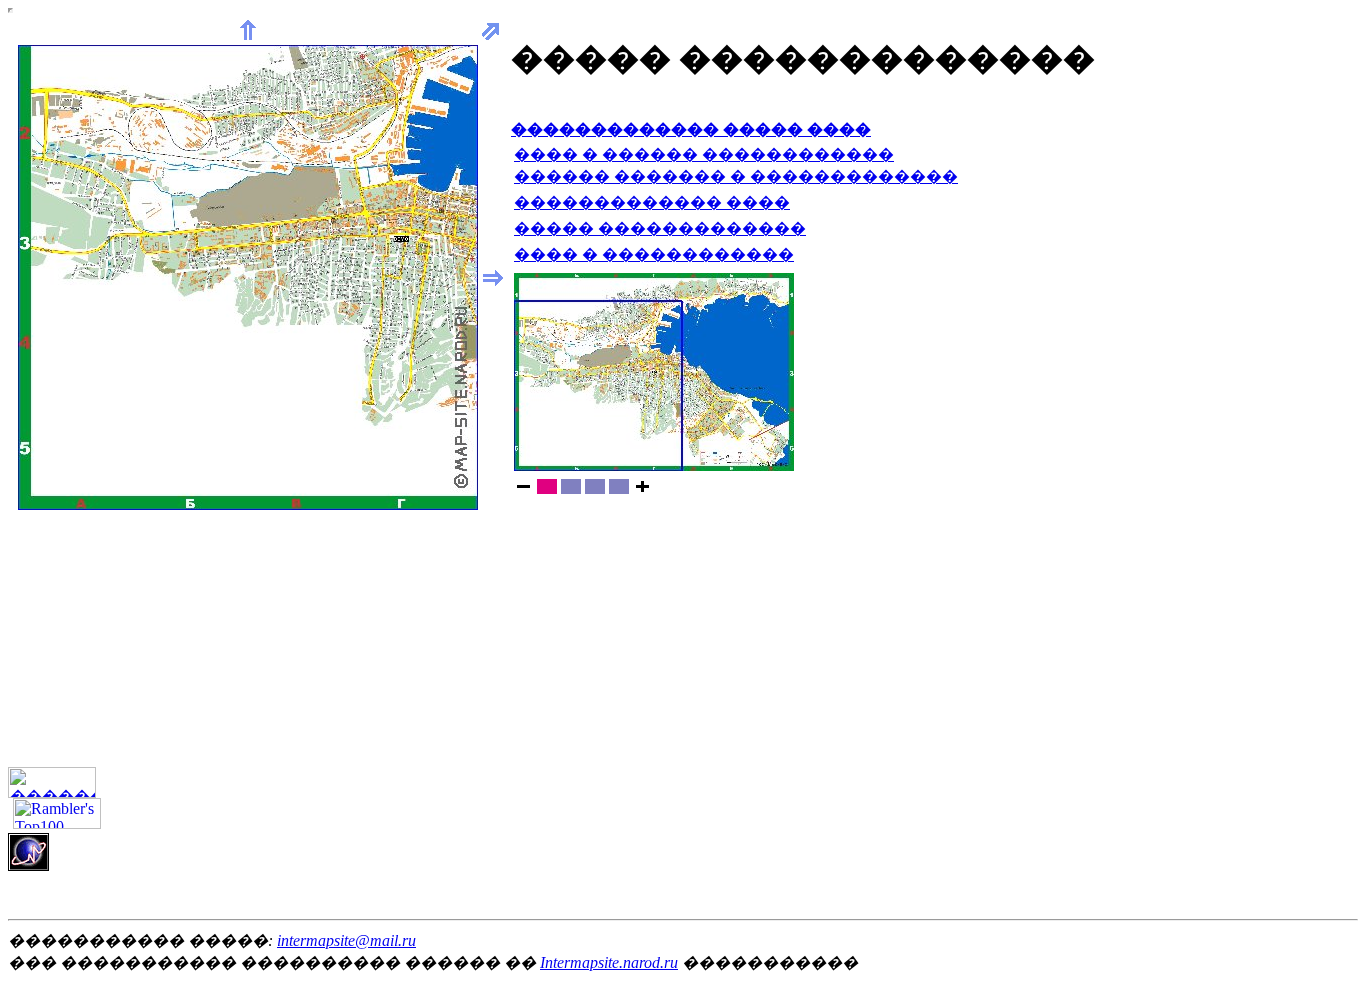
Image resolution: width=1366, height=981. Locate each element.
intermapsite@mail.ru (346, 940)
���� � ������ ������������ (704, 154)
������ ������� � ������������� (736, 176)
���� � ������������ (654, 254)
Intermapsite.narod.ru (609, 962)
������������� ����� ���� (691, 129)
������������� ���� (652, 202)
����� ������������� (660, 228)
